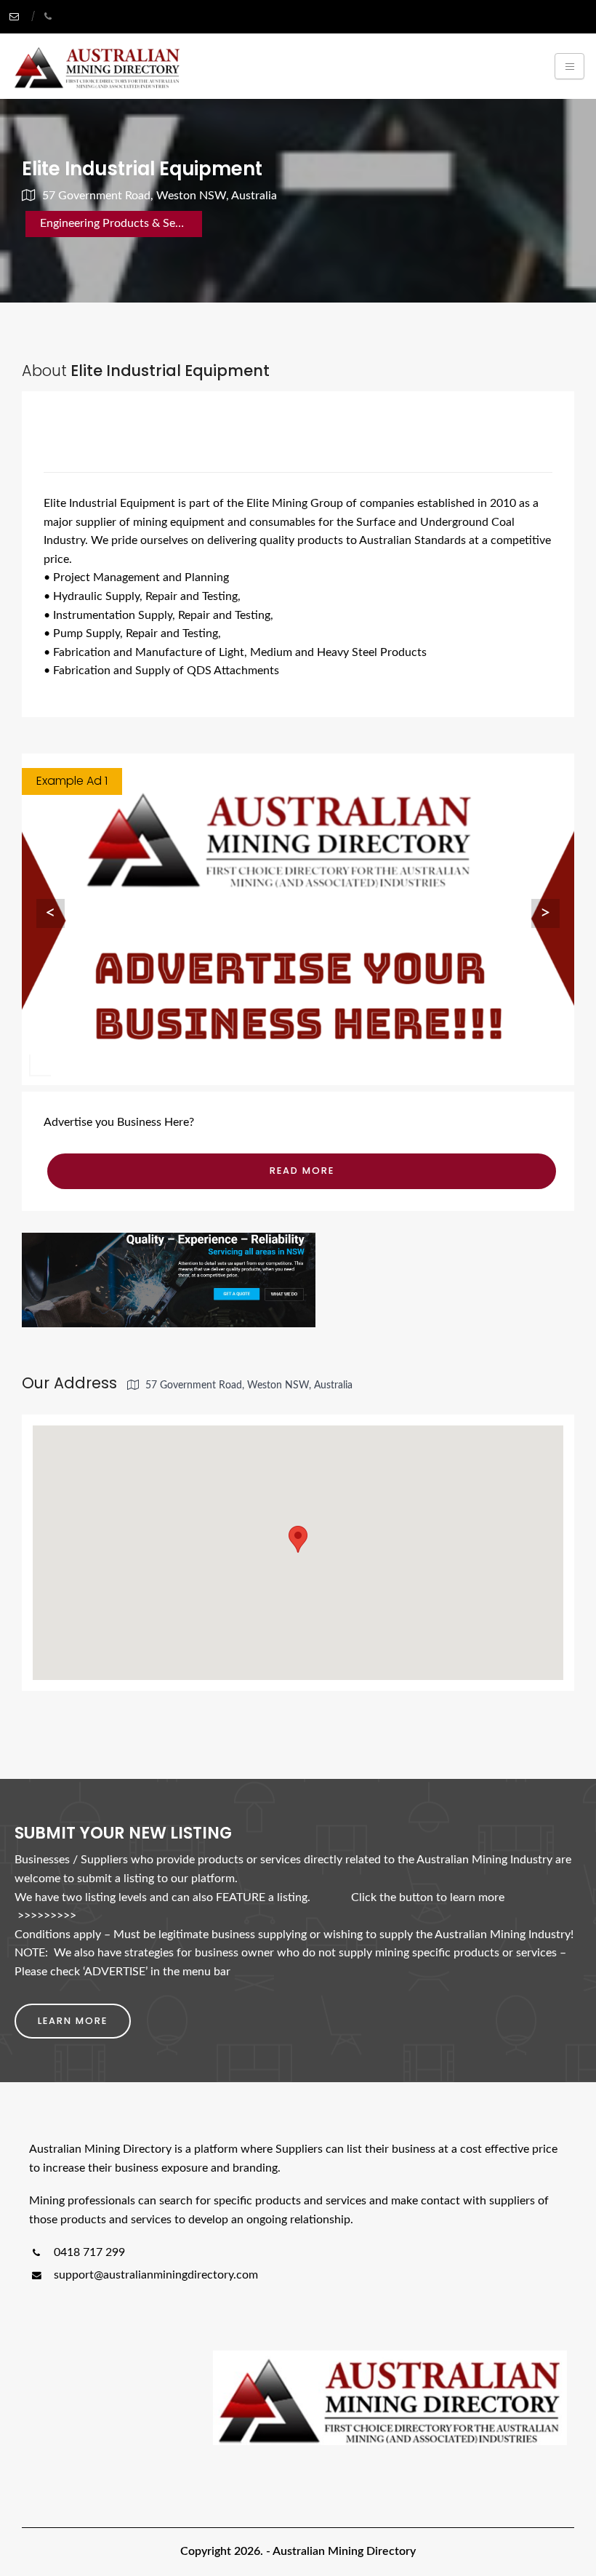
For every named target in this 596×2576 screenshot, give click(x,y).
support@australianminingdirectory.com (156, 2275)
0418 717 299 (88, 2252)
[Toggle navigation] (569, 66)
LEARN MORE (73, 2021)
